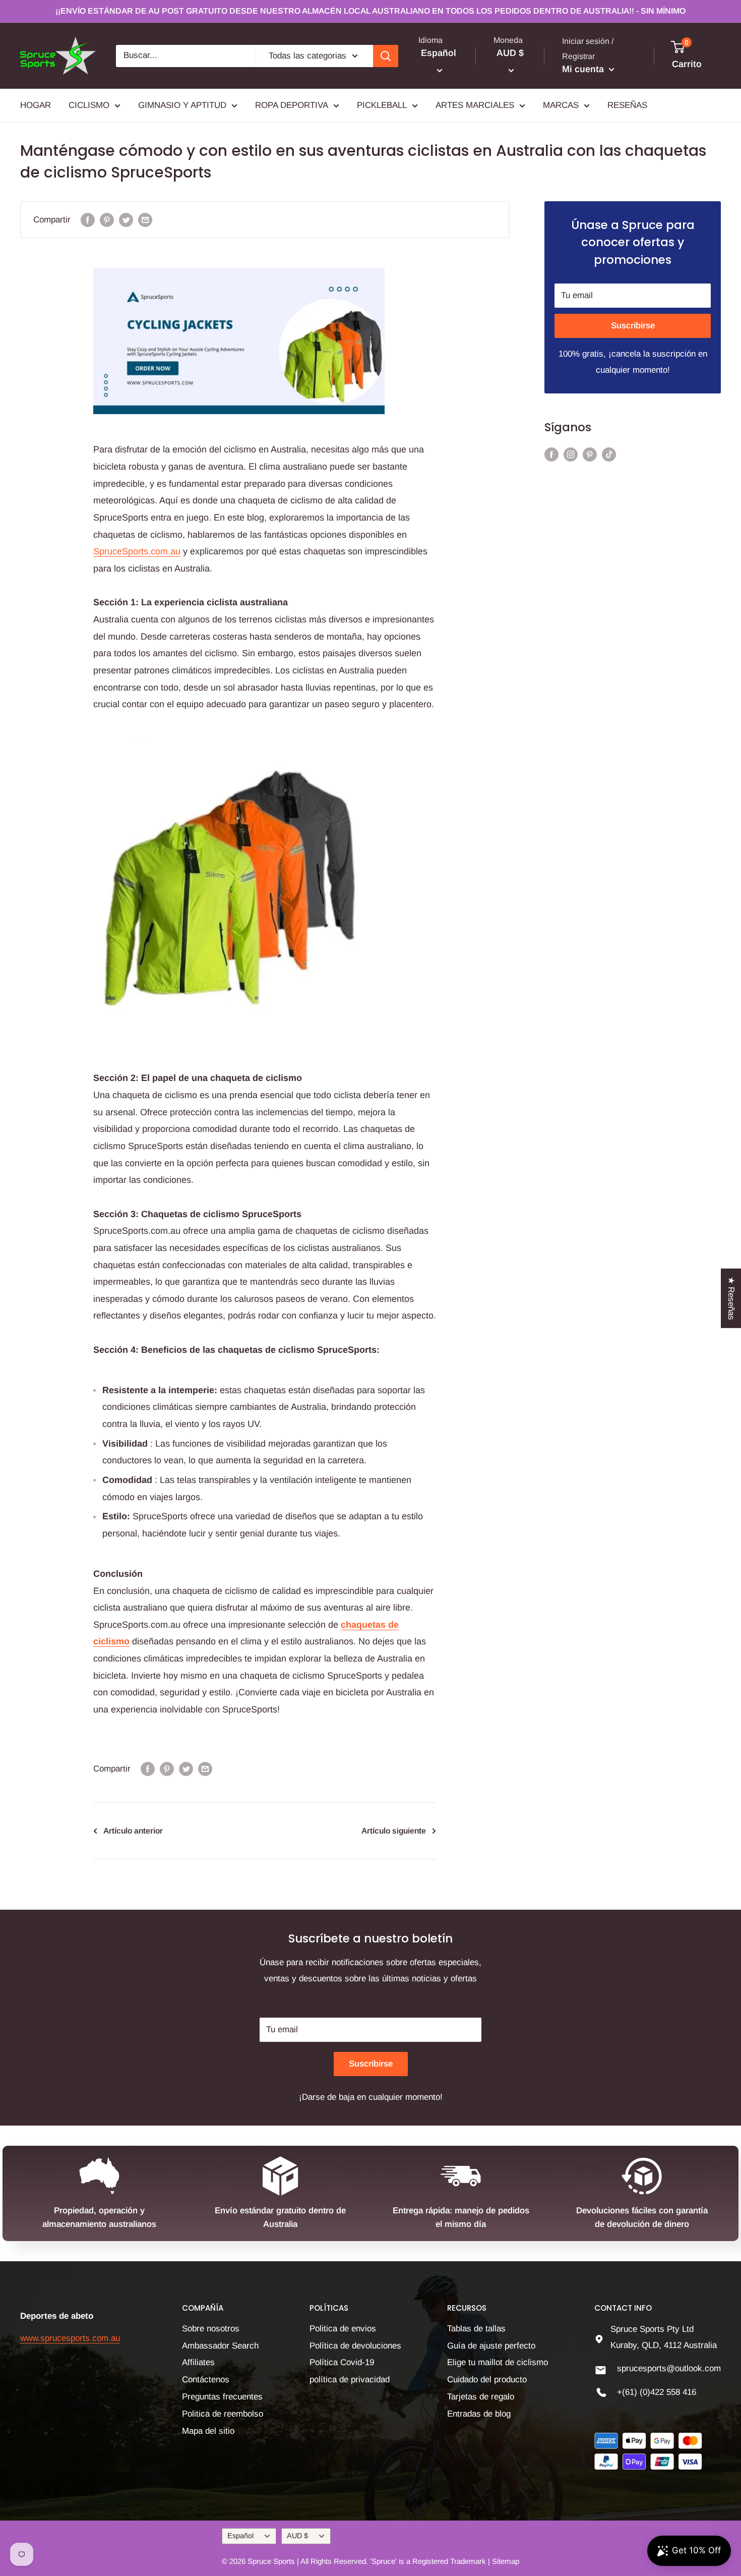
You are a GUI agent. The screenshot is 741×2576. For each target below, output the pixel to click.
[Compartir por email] (145, 220)
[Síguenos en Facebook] (551, 454)
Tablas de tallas (476, 2329)
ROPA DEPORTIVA (292, 105)
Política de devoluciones (355, 2346)
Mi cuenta (584, 69)
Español (240, 2536)
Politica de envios (343, 2329)
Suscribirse (633, 326)
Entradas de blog (479, 2414)
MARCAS (561, 105)
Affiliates (198, 2362)
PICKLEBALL (382, 105)
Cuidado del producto (487, 2380)
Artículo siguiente (394, 1831)
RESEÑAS (627, 105)
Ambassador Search (220, 2346)
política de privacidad (350, 2380)
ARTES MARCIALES (475, 105)
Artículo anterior (133, 1831)
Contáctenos (206, 2380)
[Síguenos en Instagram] (571, 454)
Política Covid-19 (342, 2362)
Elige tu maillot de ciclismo (498, 2362)
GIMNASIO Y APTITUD (182, 105)
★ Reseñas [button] (731, 1298)
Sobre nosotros (211, 2329)
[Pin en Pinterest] (107, 220)
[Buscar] (386, 56)
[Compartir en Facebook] (88, 220)
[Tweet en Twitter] (126, 220)
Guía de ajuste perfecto (491, 2346)
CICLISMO (89, 105)
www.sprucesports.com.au (70, 2338)
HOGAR (36, 105)
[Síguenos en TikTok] (609, 454)
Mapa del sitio (208, 2431)
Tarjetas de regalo (481, 2397)
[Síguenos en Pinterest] (590, 454)
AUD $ (297, 2536)
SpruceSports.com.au (137, 551)
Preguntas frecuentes (222, 2397)
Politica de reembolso (223, 2414)
